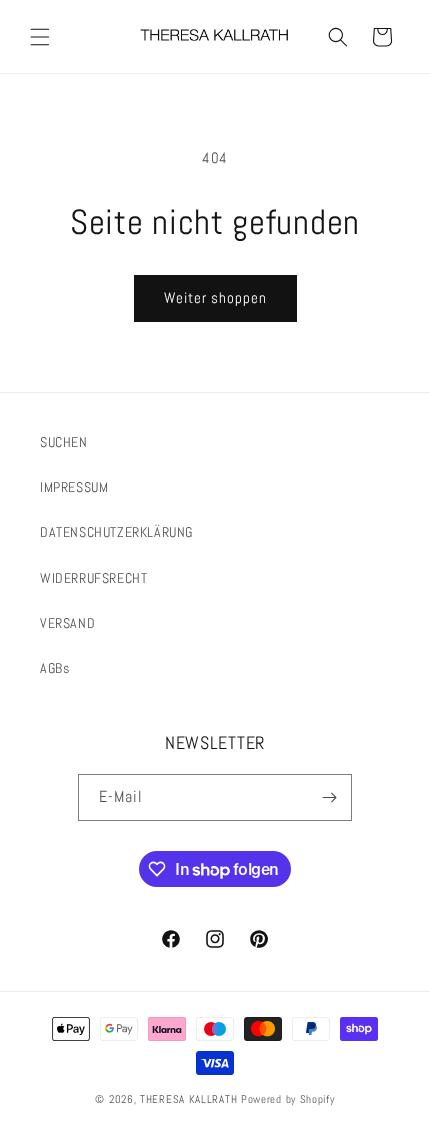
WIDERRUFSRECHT (93, 578)
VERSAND (67, 623)
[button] (40, 37)
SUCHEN (64, 442)
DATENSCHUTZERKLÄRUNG (116, 532)
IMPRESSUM (74, 487)
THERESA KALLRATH (190, 1099)
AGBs (54, 668)
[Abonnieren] (329, 797)
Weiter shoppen (215, 297)
